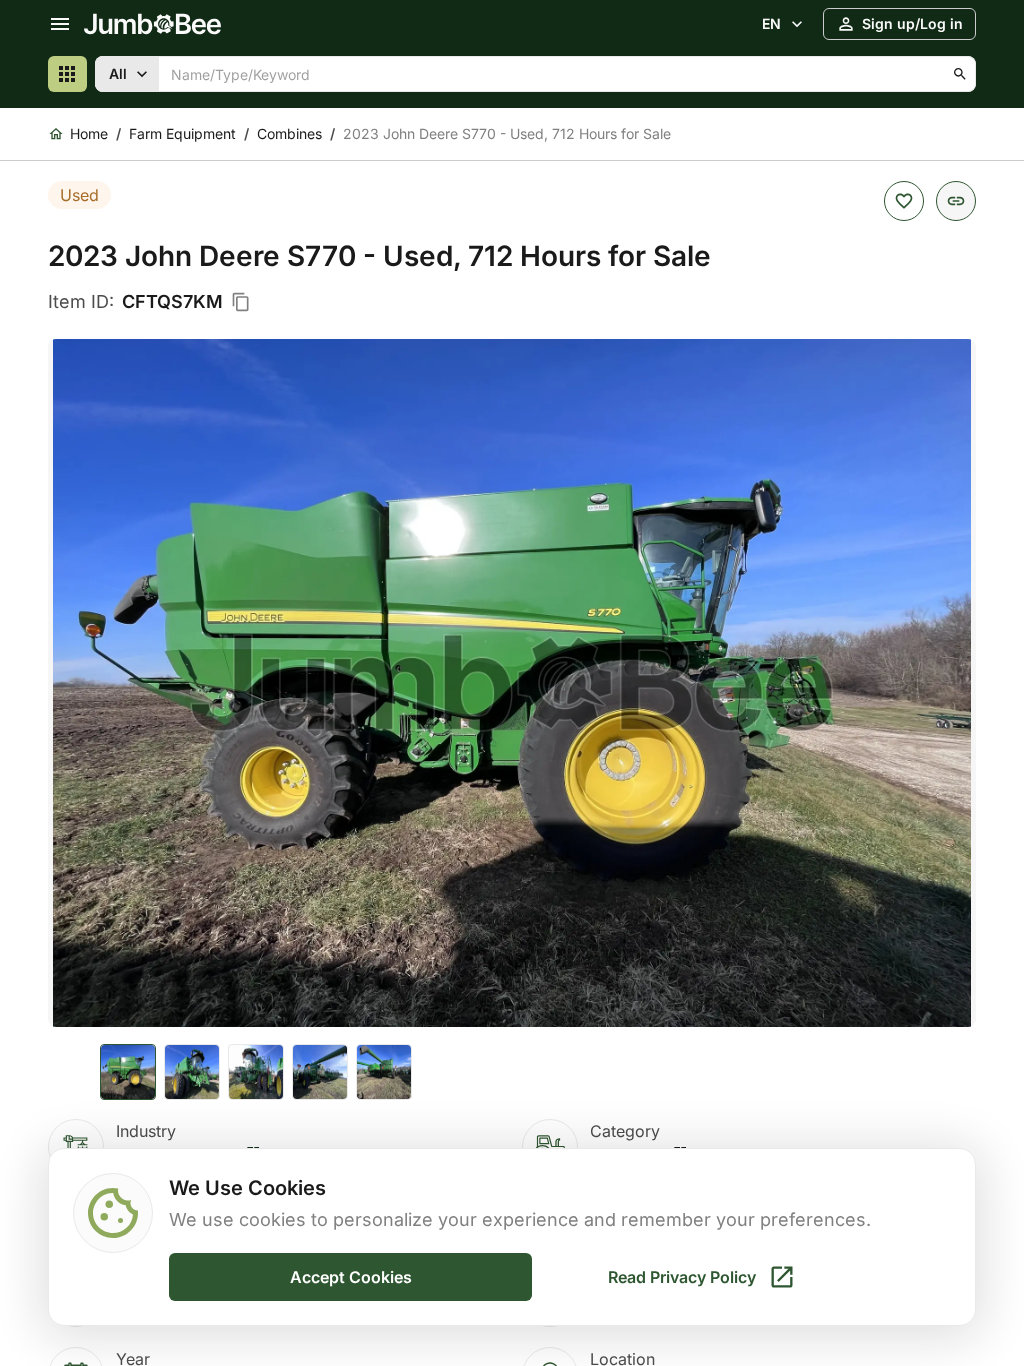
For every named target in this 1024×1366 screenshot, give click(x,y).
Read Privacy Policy (682, 1277)
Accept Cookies (351, 1277)
